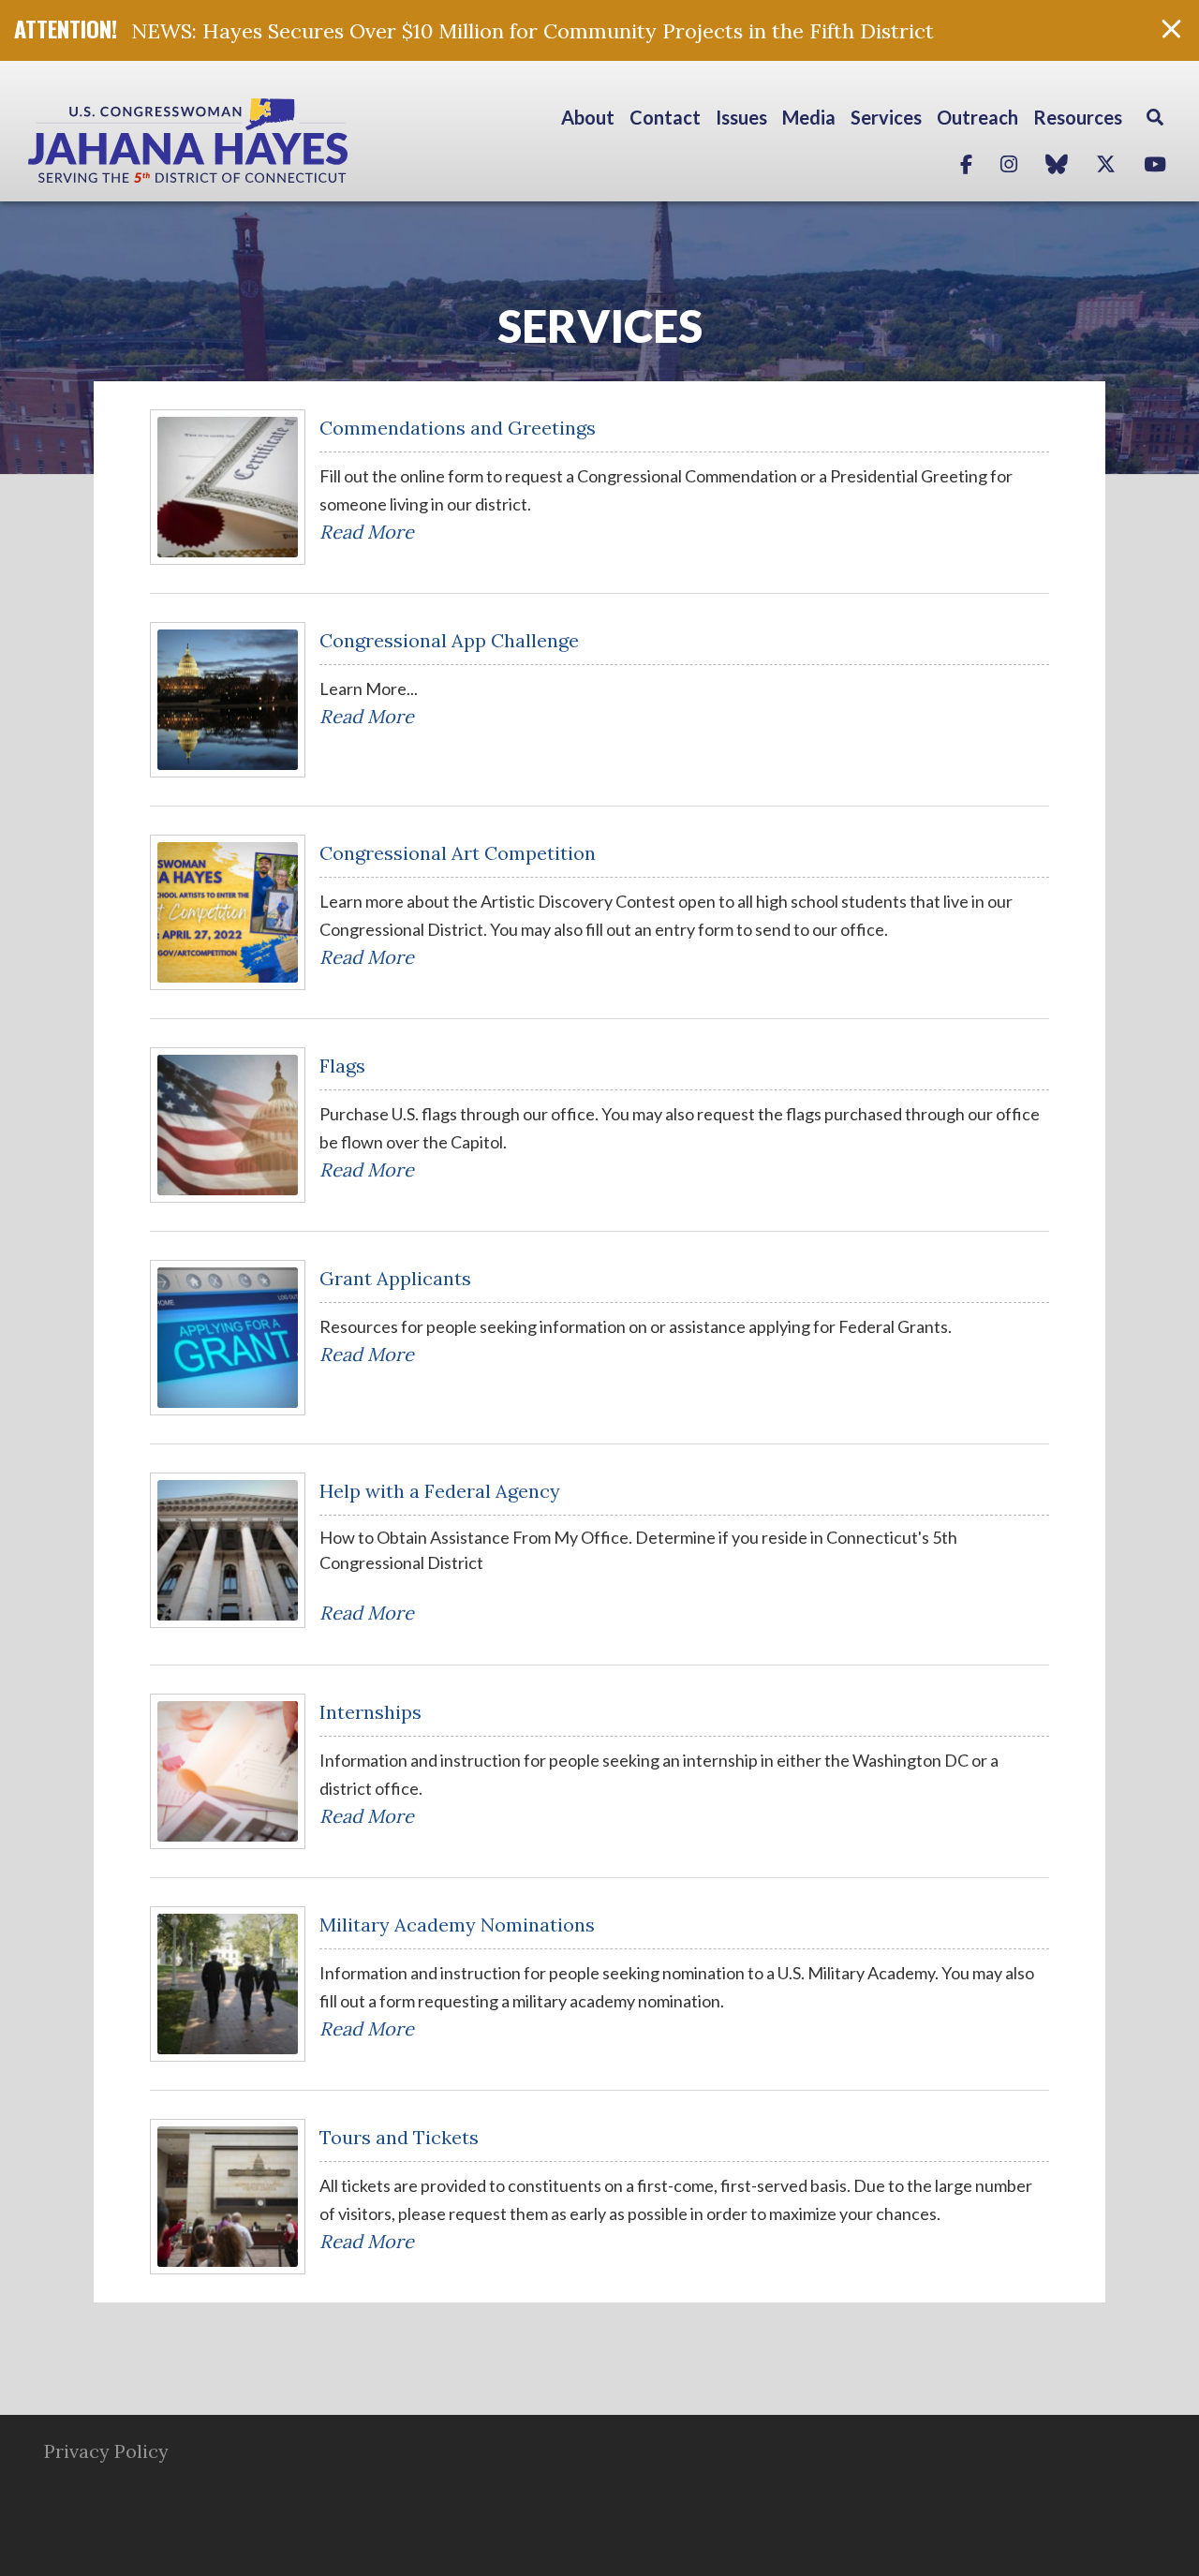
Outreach (977, 117)
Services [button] (886, 117)
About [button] (588, 117)
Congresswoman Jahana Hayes (253, 141)
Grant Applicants (395, 1278)
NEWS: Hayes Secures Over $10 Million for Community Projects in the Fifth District (533, 31)
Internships (370, 1712)
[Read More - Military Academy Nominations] (228, 1984)
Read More (367, 532)
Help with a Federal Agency (440, 1491)
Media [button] (809, 117)
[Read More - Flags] (228, 1125)
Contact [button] (665, 117)
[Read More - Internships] (228, 1771)
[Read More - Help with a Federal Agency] (228, 1550)
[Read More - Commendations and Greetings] (228, 487)
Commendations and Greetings (458, 428)
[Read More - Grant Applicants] (228, 1338)
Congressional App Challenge (449, 640)
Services (600, 326)
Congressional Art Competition (458, 853)
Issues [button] (741, 117)
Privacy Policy (106, 2451)
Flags (342, 1066)
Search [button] (1155, 117)
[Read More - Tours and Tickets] (228, 2197)
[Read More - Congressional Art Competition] (228, 912)
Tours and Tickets (399, 2137)
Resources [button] (1078, 117)
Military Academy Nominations (457, 1925)
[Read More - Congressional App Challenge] (228, 700)
